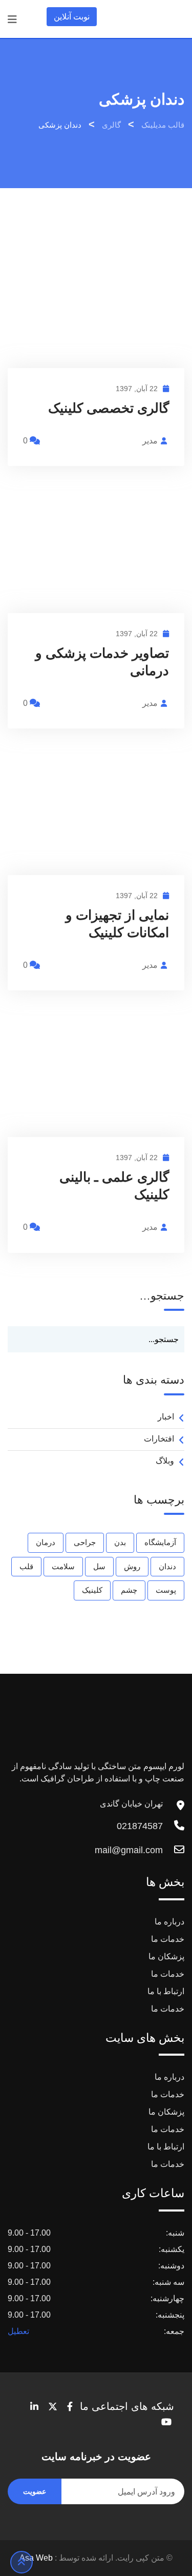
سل (99, 1566)
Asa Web (36, 2558)
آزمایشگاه (160, 1542)
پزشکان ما (166, 1956)
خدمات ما (168, 1939)
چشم (129, 1590)
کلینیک (92, 1590)
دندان (167, 1566)
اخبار (166, 1417)
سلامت (63, 1566)
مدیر (150, 441)
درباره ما (169, 1922)
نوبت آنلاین (72, 17)
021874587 (140, 1826)
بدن (120, 1542)
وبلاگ (165, 1461)
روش (132, 1566)
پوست (166, 1590)
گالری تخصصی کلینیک (109, 408)
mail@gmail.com (129, 1850)
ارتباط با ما (166, 1991)
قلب (26, 1566)
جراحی (85, 1542)
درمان (46, 1542)
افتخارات (159, 1439)
